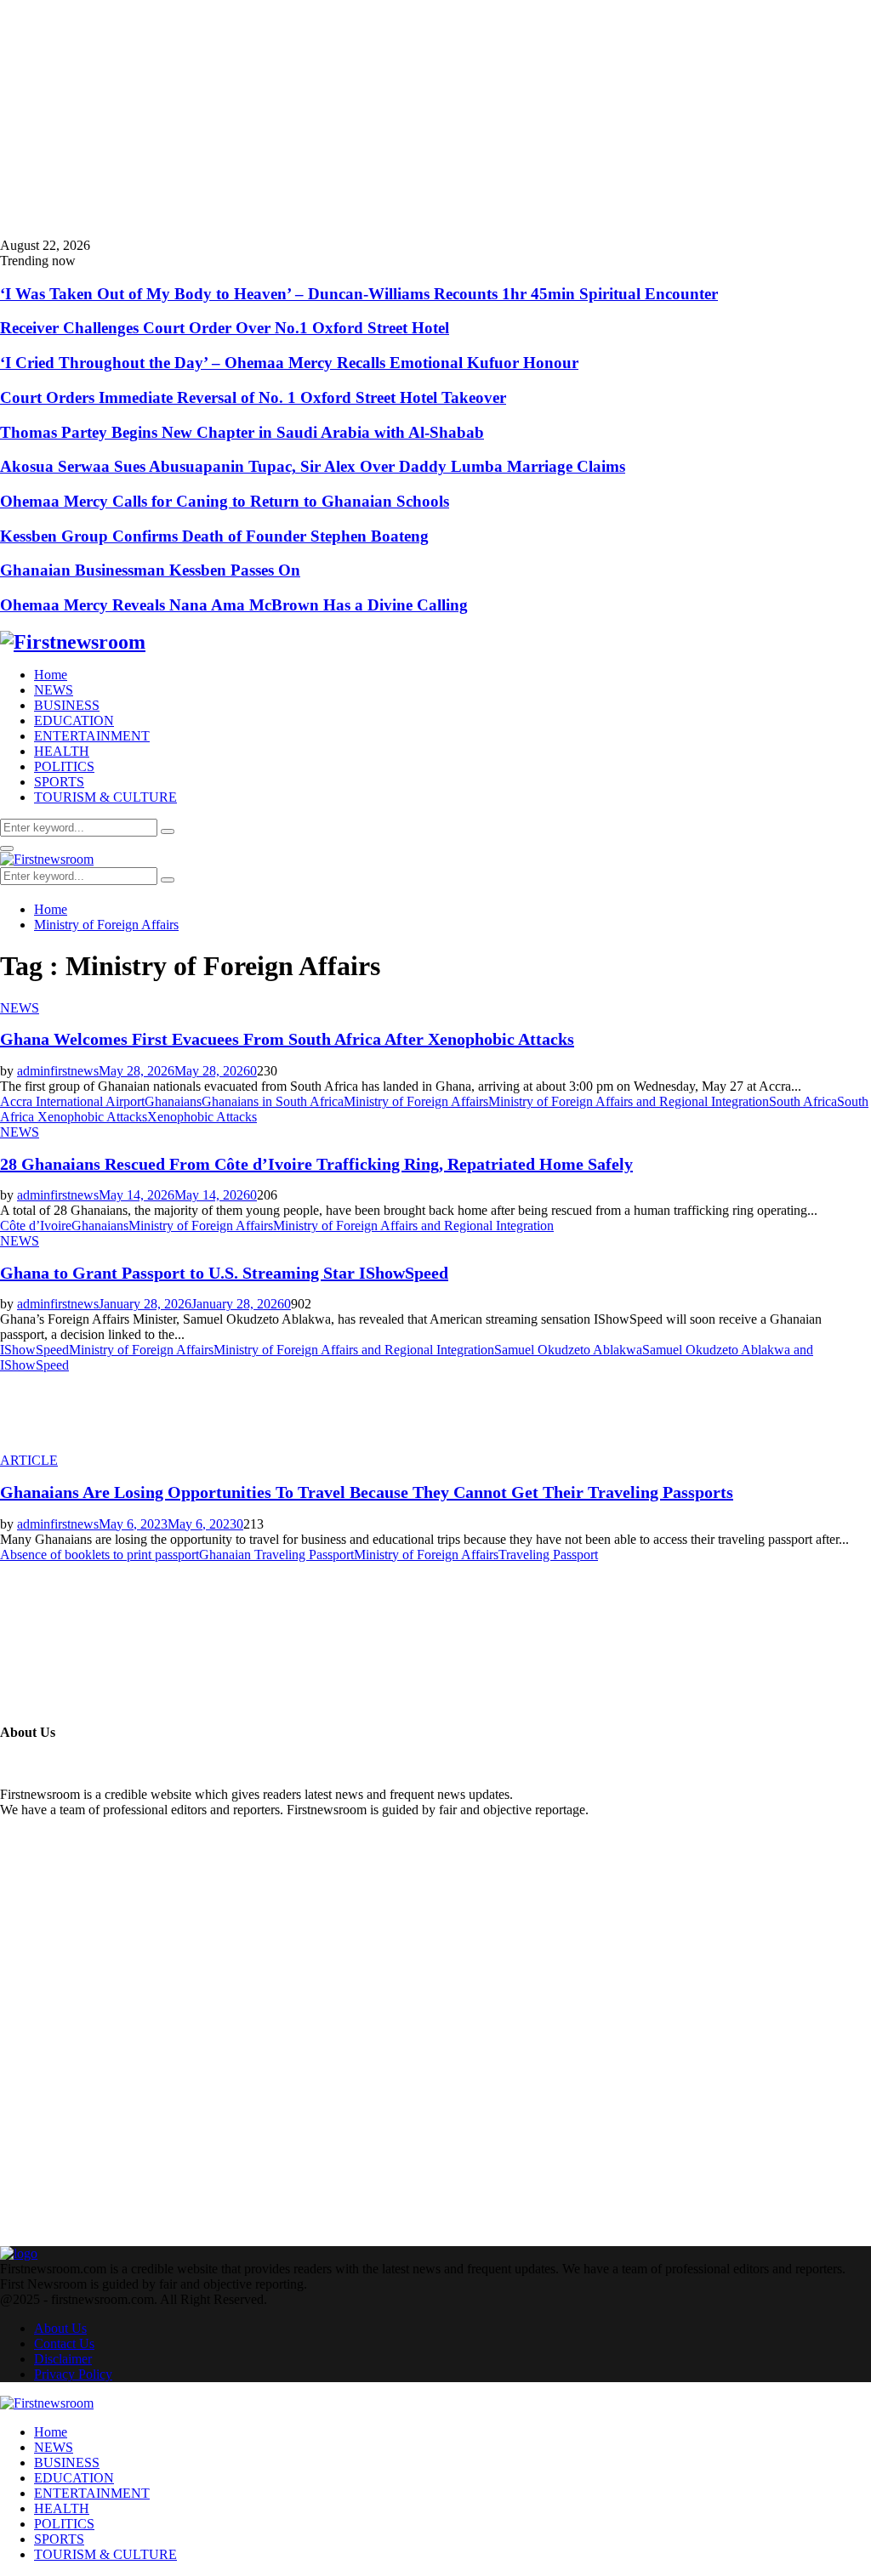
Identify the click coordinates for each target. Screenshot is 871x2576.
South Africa (803, 1101)
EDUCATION (74, 721)
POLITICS (64, 766)
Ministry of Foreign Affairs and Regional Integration (629, 1101)
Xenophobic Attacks (202, 1117)
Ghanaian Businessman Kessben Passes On (150, 570)
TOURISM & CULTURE (105, 797)
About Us (60, 2328)
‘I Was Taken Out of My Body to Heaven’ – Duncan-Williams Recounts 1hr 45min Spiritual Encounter (359, 294)
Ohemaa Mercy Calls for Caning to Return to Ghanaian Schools (225, 501)
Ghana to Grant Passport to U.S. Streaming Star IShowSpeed (224, 1273)
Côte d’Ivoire (36, 1226)
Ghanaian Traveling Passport (276, 1555)
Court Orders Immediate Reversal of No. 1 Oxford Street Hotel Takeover (253, 397)
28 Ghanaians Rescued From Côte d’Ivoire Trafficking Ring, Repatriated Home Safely (316, 1164)
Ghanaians (173, 1101)
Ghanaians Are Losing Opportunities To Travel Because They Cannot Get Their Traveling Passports (367, 1492)
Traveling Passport (548, 1555)
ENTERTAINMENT (92, 736)
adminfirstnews (58, 1071)
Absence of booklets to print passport (100, 1555)
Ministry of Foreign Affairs (416, 1101)
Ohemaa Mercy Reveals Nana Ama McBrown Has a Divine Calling (234, 605)
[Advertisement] (435, 119)
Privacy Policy (73, 2374)
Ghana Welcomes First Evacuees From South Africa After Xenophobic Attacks (287, 1039)
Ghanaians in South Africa (273, 1101)
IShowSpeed (34, 1350)
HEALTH (62, 751)
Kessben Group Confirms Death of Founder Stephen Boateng (214, 536)
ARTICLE (29, 1460)
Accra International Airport (72, 1101)
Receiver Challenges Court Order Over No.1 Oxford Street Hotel (225, 328)
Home (51, 675)
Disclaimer (63, 2359)
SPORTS (59, 782)
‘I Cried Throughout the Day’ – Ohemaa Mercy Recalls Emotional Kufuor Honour (289, 363)
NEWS (54, 690)
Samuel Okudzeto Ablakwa (568, 1350)
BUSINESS (67, 705)
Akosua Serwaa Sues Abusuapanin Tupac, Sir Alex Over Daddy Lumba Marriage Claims (313, 466)
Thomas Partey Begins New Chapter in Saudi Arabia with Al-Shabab (242, 432)
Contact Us (64, 2343)
